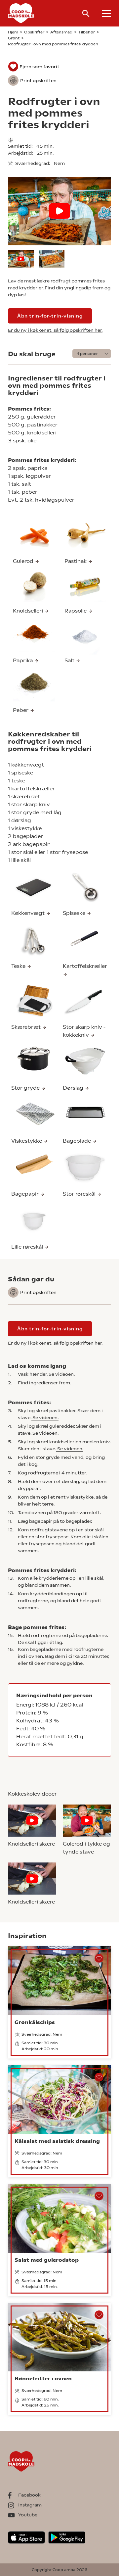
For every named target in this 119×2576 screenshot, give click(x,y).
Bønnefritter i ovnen (43, 2378)
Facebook (29, 2495)
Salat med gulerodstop (47, 2260)
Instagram (30, 2505)
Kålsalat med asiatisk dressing (57, 2141)
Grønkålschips (35, 2022)
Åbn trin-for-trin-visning (50, 316)
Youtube (28, 2515)
